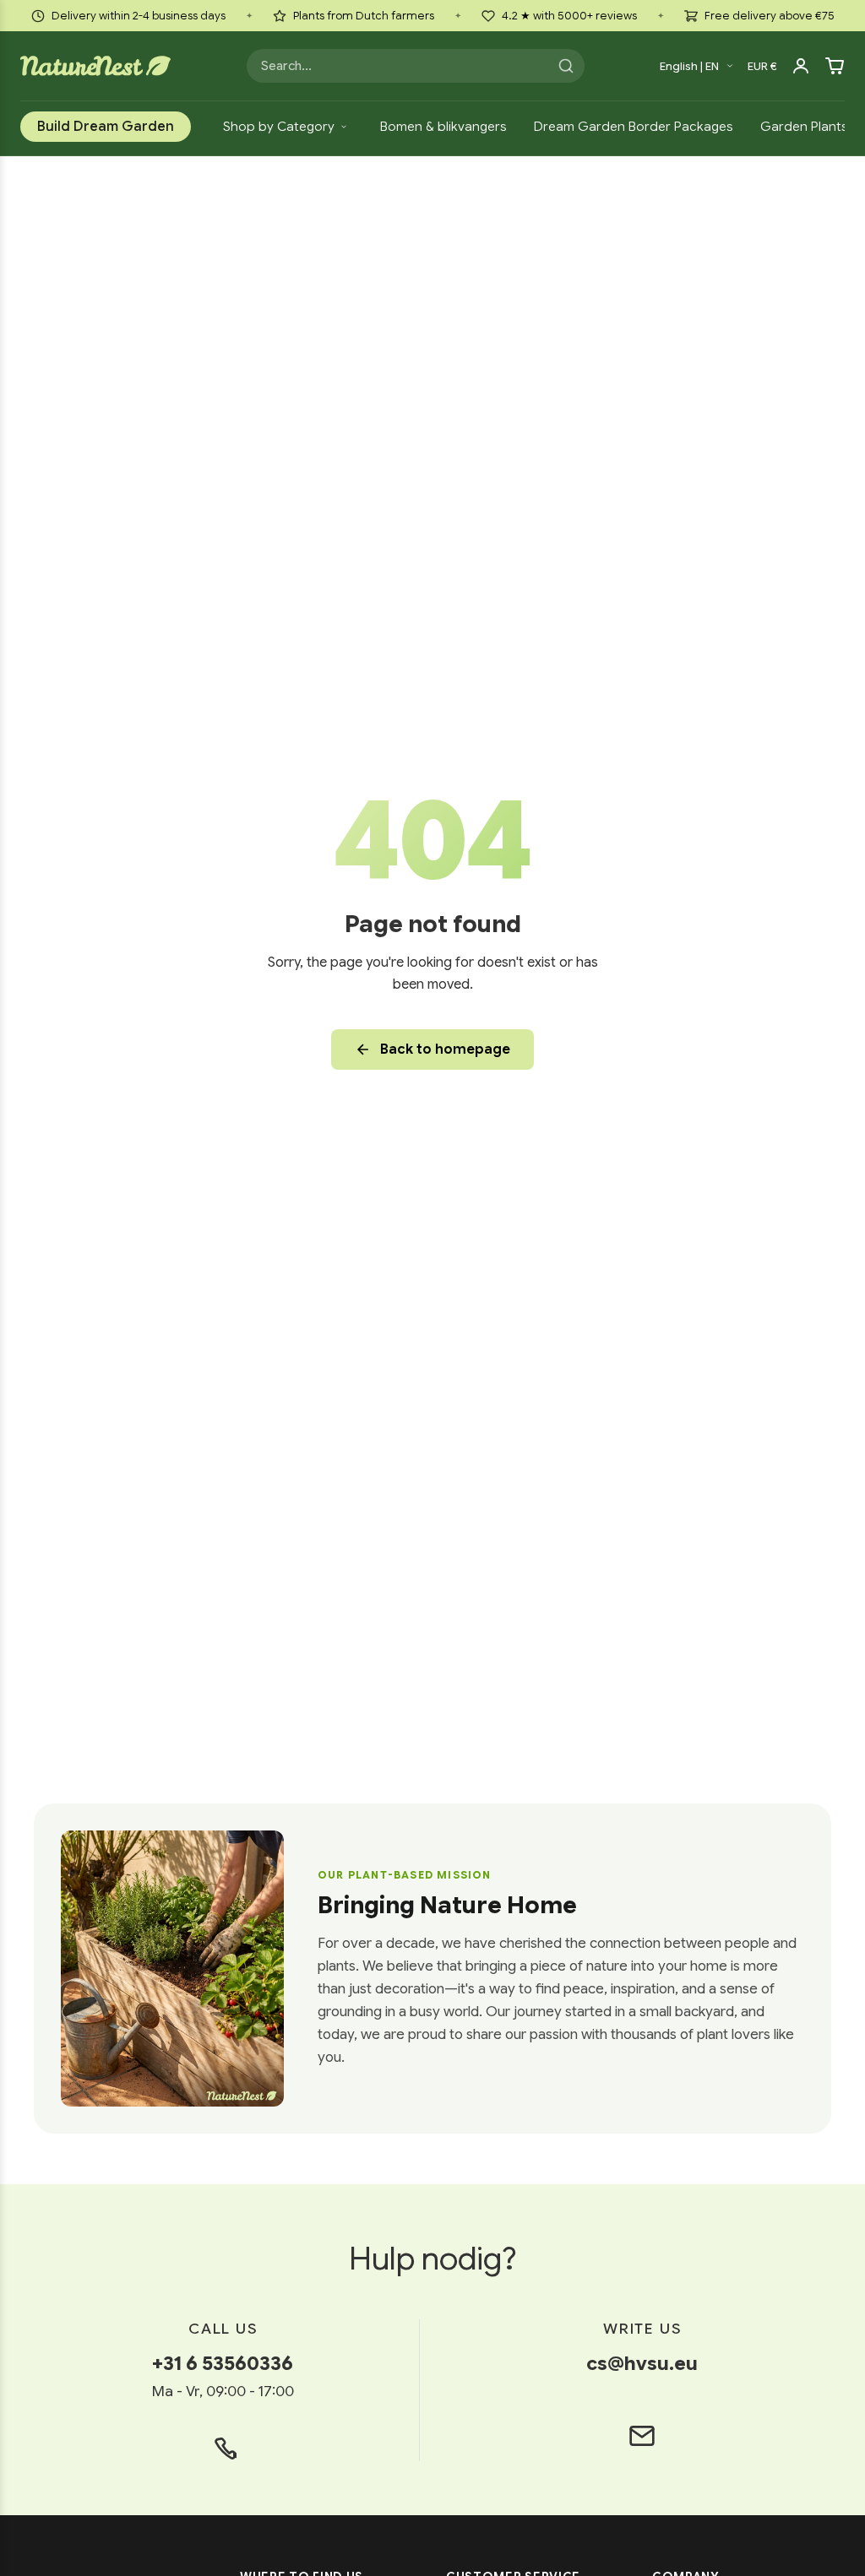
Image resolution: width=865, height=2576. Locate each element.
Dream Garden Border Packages (634, 127)
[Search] (566, 66)
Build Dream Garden (106, 127)
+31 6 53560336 (223, 2363)
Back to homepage (445, 1049)
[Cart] (835, 66)
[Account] (801, 66)
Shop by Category (279, 127)
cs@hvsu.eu (642, 2363)
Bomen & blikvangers (443, 127)
